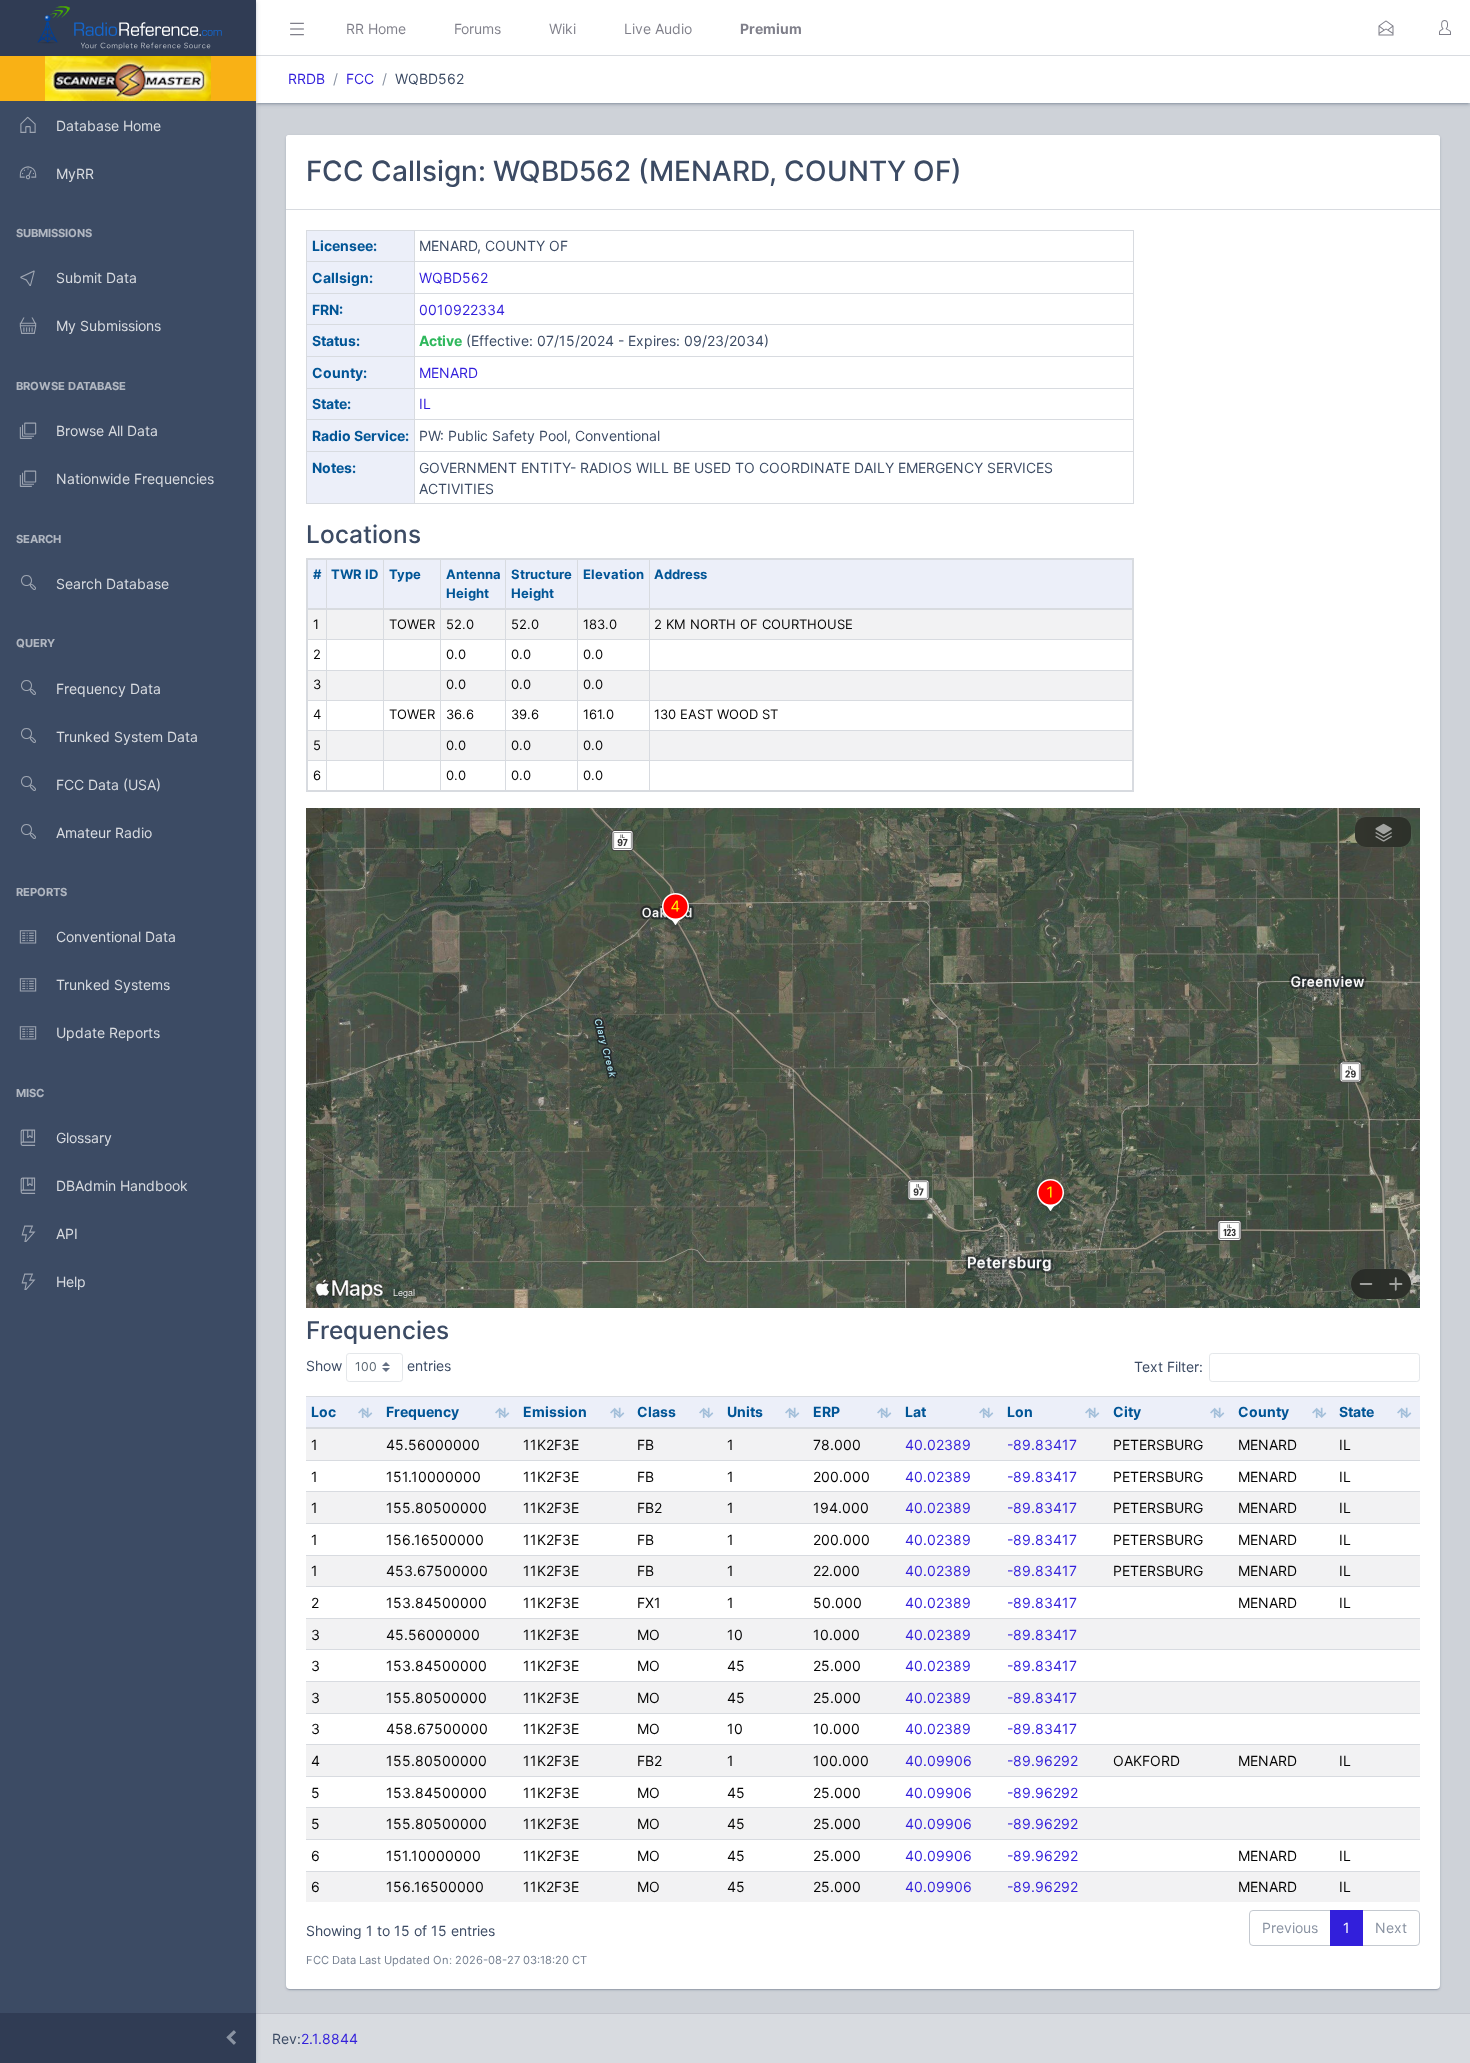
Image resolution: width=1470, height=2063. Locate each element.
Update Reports (108, 1032)
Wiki (562, 28)
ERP (826, 1411)
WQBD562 (453, 277)
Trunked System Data (127, 736)
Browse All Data (107, 430)
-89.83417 (1042, 1444)
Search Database (112, 583)
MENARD (448, 372)
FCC (360, 78)
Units (745, 1411)
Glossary (84, 1137)
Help (71, 1281)
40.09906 (938, 1760)
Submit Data (96, 277)
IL (425, 403)
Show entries (378, 1365)
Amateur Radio (104, 832)
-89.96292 (1042, 1760)
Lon (1020, 1411)
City (1127, 1411)
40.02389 (938, 1444)
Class (656, 1411)
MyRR (75, 173)
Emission (555, 1411)
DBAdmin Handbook (122, 1185)
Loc (323, 1411)
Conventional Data (116, 936)
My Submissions (108, 325)
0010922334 (462, 309)
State (1356, 1411)
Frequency (422, 1411)
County (1263, 1411)
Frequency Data (108, 688)
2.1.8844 (329, 2038)
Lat (915, 1411)
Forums (477, 28)
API (67, 1233)
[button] (1386, 28)
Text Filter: (1168, 1366)
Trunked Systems (113, 984)
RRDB (306, 78)
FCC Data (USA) (108, 784)
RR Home (376, 28)
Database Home (108, 125)
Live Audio (658, 28)
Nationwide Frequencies (135, 478)
